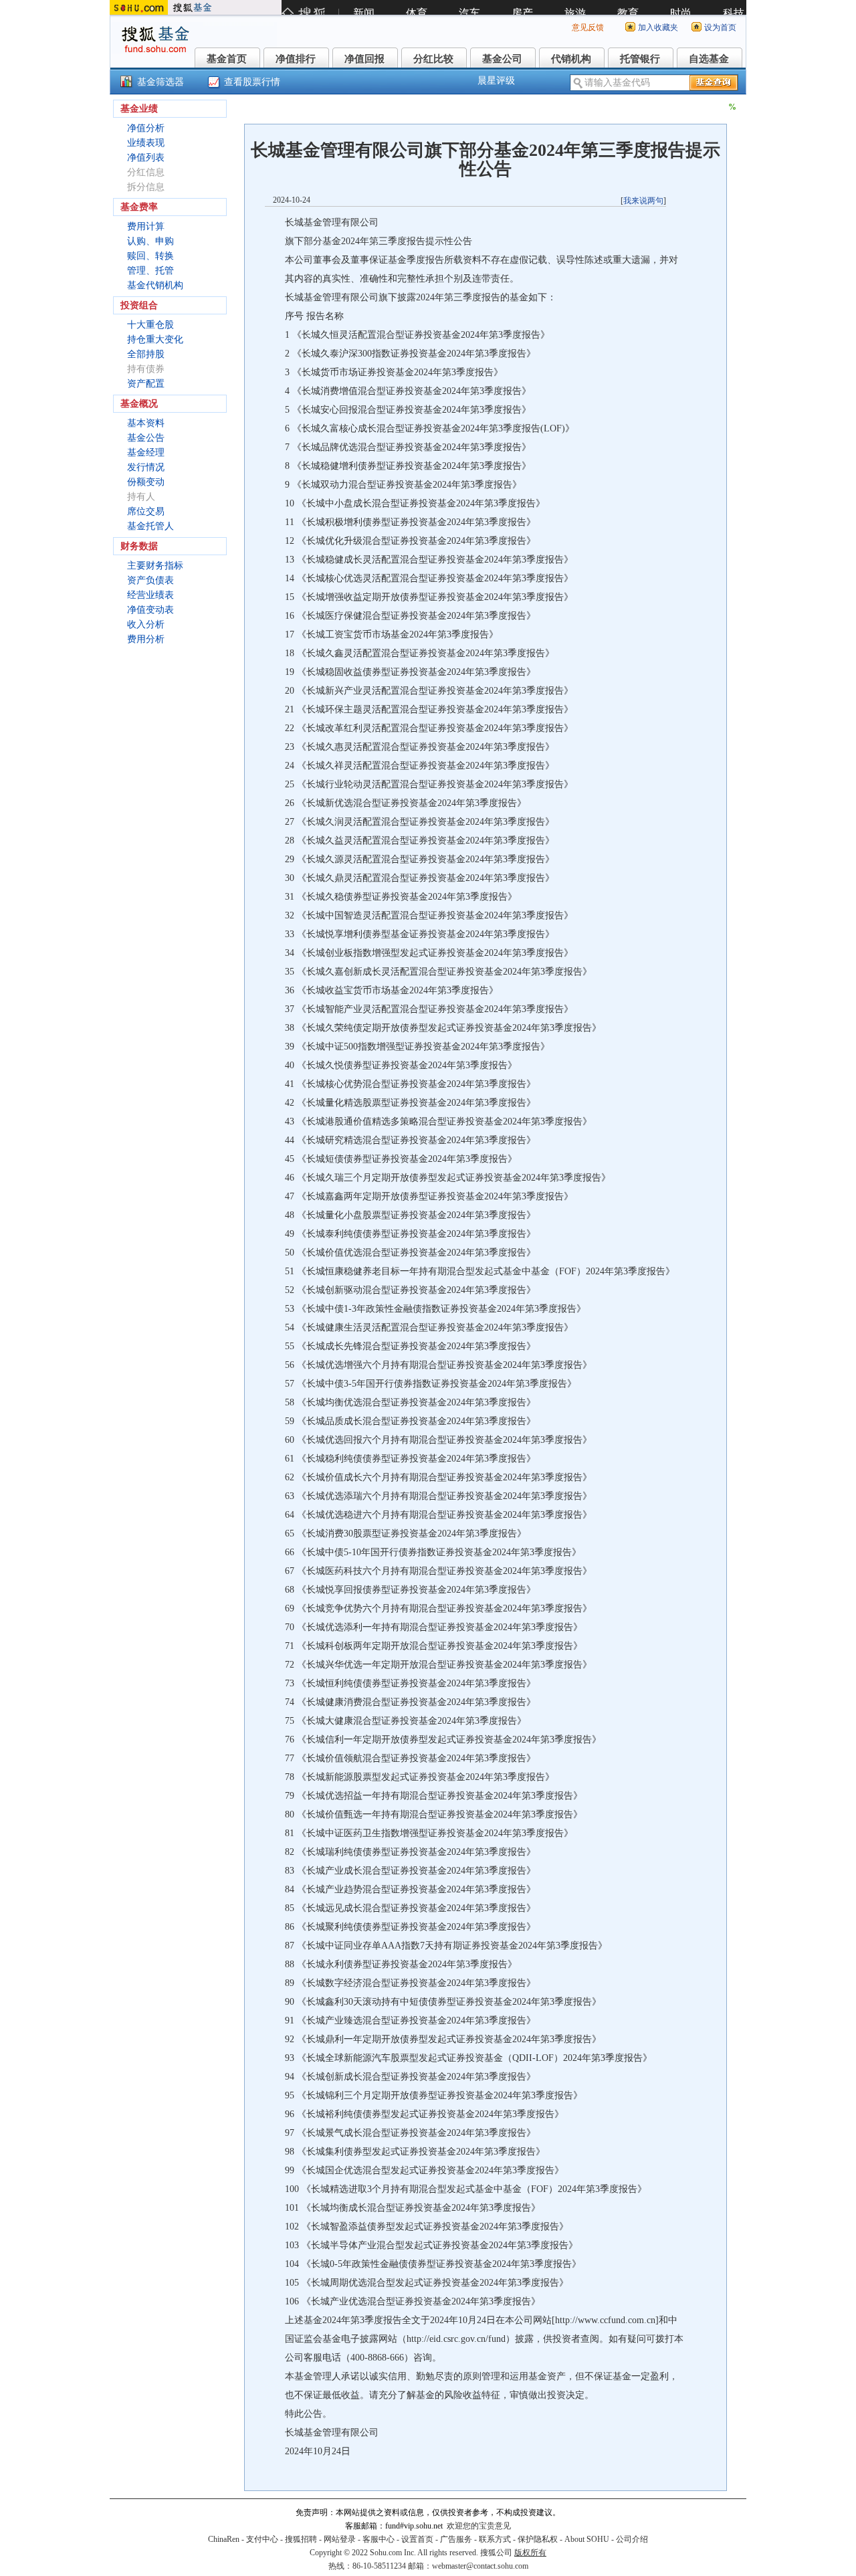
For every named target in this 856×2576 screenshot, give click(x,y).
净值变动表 (150, 610)
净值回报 (364, 59)
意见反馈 (588, 27)
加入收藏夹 (658, 27)
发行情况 (146, 467)
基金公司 (502, 59)
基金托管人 (150, 526)
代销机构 (571, 59)
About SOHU (587, 2539)
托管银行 (640, 59)
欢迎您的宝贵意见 (479, 2526)
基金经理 (146, 453)
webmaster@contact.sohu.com (480, 2566)
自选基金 (709, 59)
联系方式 (495, 2539)
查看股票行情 (252, 82)
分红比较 (433, 59)
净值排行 (296, 59)
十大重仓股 (150, 325)
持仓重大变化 (155, 339)
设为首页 (720, 27)
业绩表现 (146, 143)
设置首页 (417, 2539)
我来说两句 (643, 201)
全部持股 (146, 354)
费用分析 (146, 639)
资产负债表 (150, 580)
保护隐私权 (538, 2539)
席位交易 (146, 511)
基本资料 (146, 423)
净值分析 (146, 128)
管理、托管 (150, 271)
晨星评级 (496, 81)
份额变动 (146, 482)
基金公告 (146, 438)
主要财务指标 (155, 566)
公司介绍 (632, 2539)
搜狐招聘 (301, 2539)
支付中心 (262, 2539)
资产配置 (146, 384)
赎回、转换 (150, 256)
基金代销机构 (155, 285)
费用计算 (146, 226)
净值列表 (146, 158)
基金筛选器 (160, 82)
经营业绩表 (150, 595)
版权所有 (530, 2553)
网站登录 (340, 2539)
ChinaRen (224, 2539)
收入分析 (146, 624)
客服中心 (379, 2539)
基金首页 (227, 59)
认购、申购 (150, 241)
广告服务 (456, 2539)
